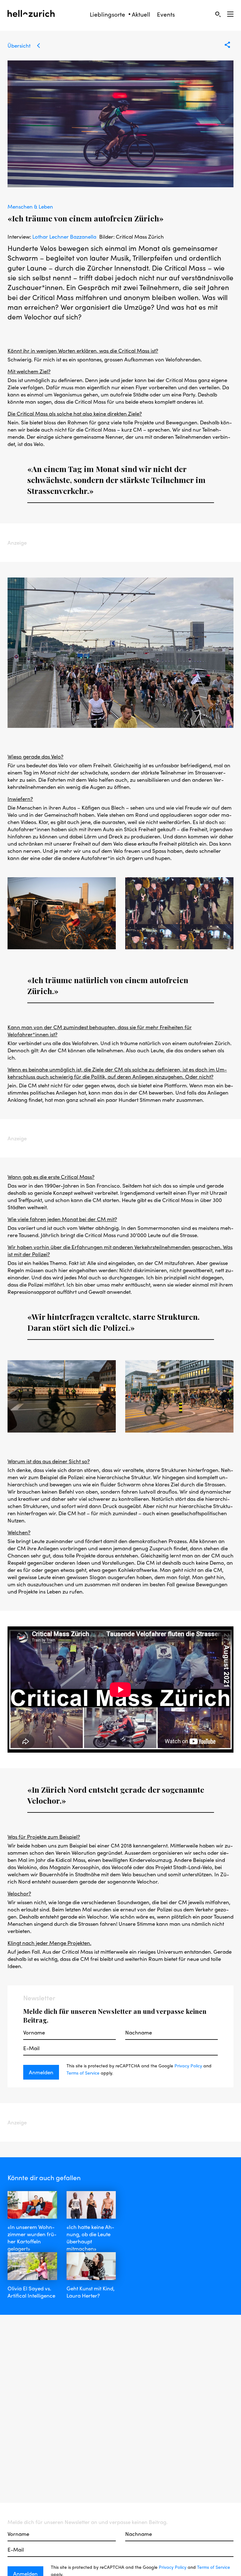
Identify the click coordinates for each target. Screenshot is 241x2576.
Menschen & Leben (30, 206)
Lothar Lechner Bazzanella (64, 236)
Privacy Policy (188, 2065)
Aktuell (141, 14)
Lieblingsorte (107, 14)
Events (166, 14)
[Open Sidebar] (230, 14)
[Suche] (218, 14)
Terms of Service (83, 2073)
